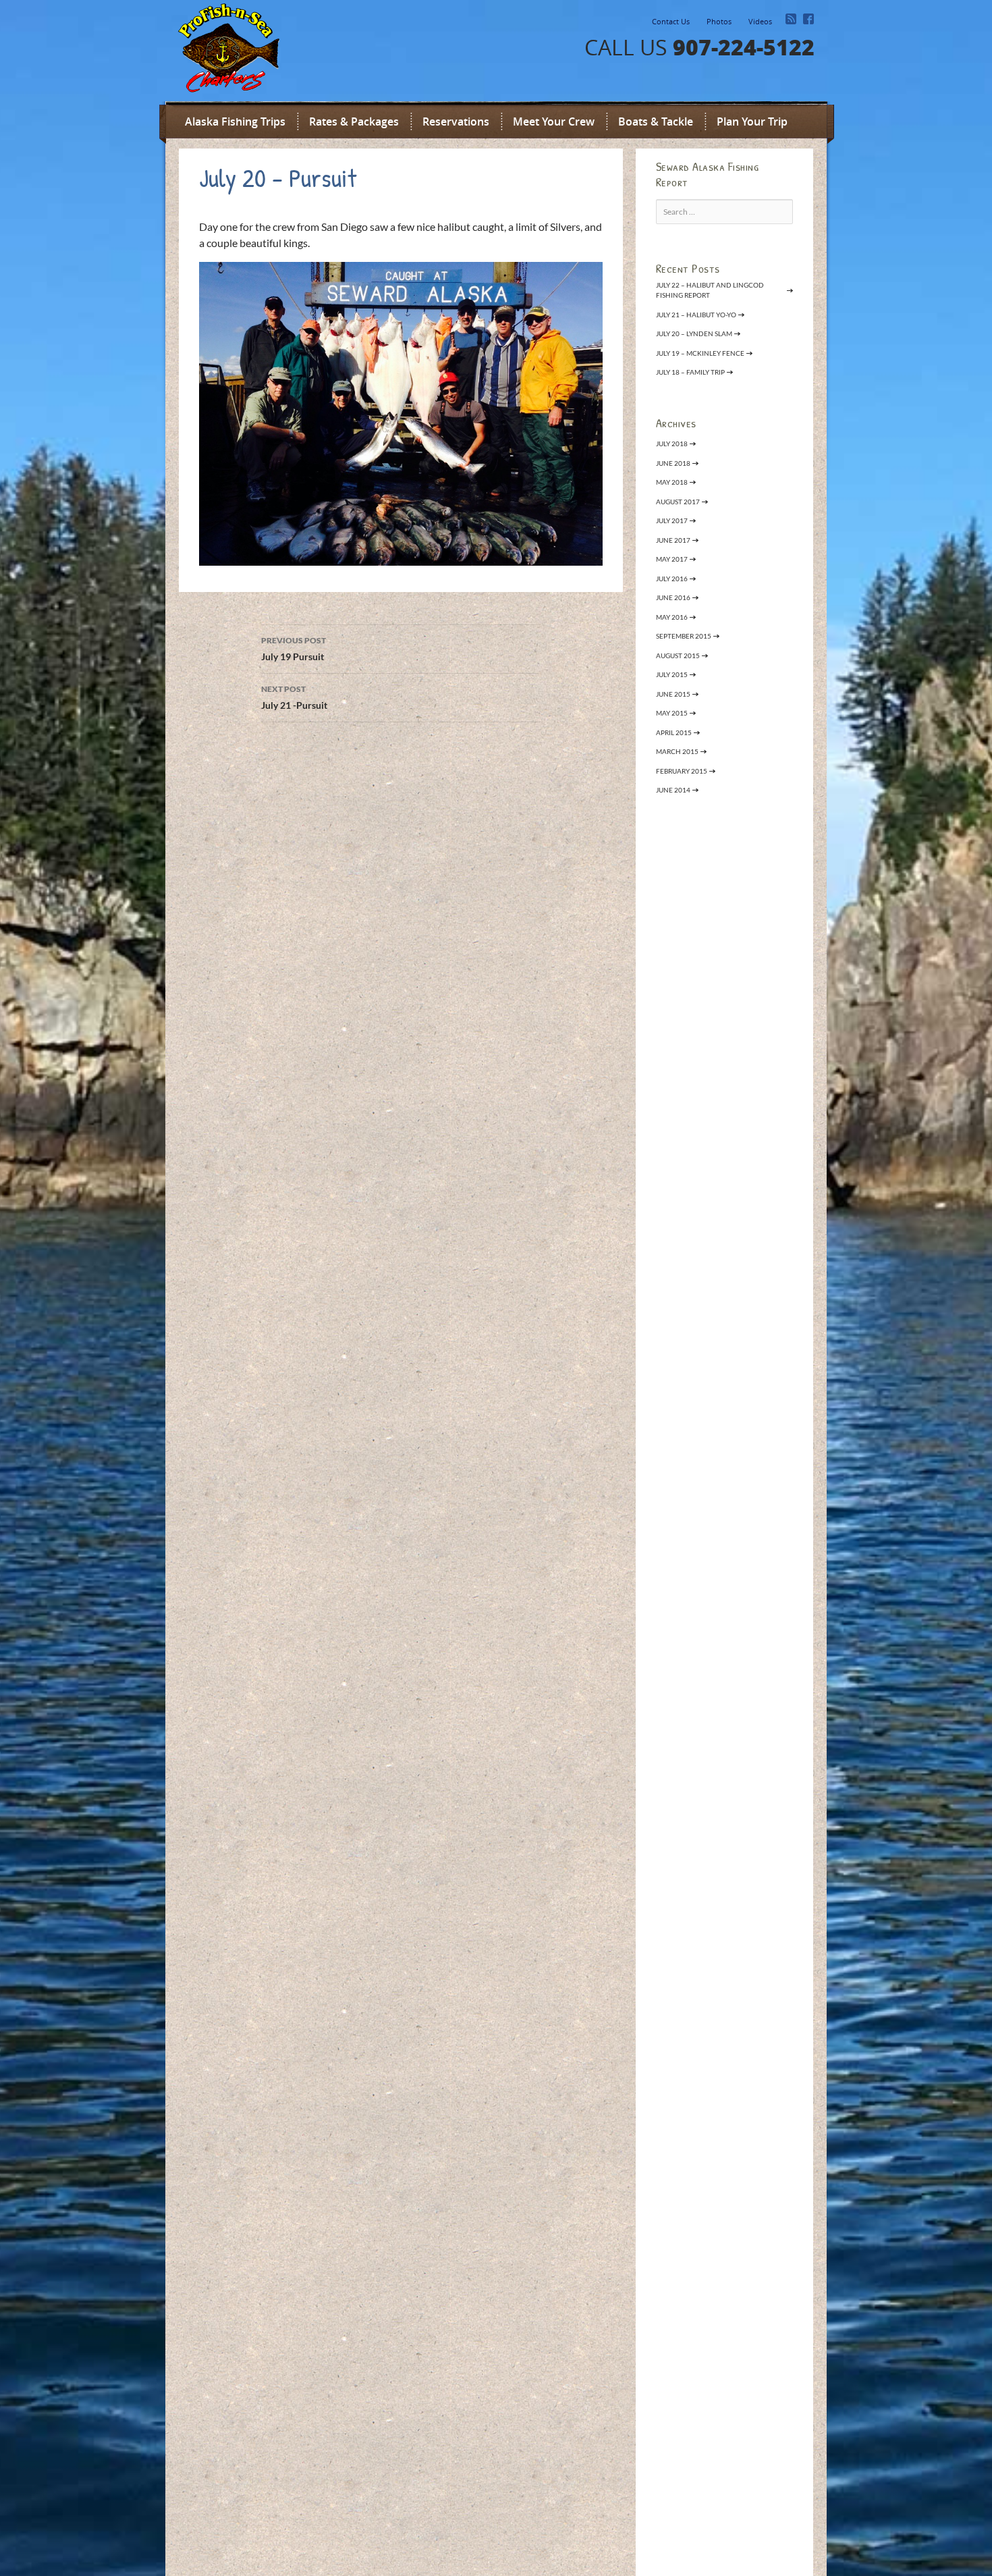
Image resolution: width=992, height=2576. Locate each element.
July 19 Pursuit (294, 649)
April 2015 (674, 732)
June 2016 (673, 597)
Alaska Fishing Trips (235, 122)
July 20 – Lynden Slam (694, 333)
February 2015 (682, 771)
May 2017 (672, 559)
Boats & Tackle (656, 122)
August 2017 (678, 502)
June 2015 (673, 694)
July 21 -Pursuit (295, 697)
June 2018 (673, 463)
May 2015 (672, 713)
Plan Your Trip (752, 122)
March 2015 (677, 751)
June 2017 (673, 540)
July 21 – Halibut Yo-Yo (696, 315)
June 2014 (673, 790)
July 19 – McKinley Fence (700, 353)
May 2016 (672, 617)
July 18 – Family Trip (690, 372)
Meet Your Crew (554, 122)
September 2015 (684, 636)
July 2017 (672, 520)
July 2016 (672, 579)
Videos (760, 21)
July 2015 (672, 674)
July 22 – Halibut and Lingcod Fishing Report (710, 290)
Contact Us (671, 21)
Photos (719, 21)
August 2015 (678, 655)
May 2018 (672, 482)
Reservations (456, 122)
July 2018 (672, 444)
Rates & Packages (354, 122)
